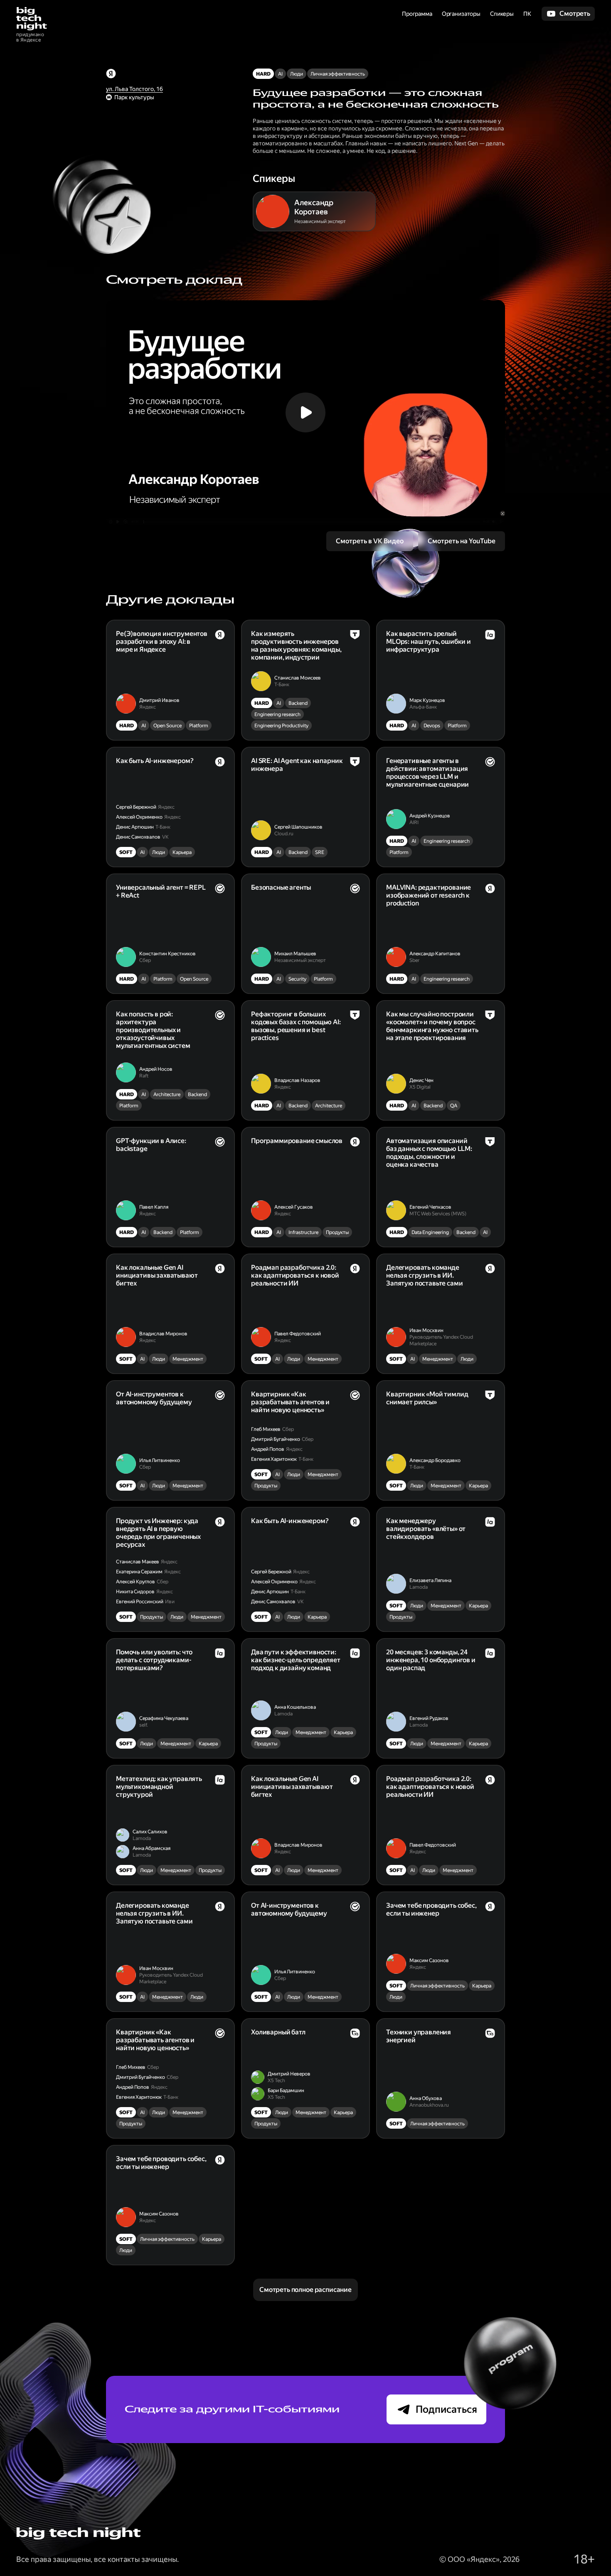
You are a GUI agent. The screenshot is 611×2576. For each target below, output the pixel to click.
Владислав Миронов (163, 1334)
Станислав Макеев (138, 1562)
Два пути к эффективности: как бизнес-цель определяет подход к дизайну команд (296, 1660)
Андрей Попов (268, 1449)
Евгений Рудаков (429, 1718)
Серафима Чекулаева (164, 1718)
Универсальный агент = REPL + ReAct (161, 891)
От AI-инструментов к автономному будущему (154, 1398)
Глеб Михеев (266, 1429)
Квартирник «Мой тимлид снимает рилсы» (427, 1398)
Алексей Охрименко (139, 817)
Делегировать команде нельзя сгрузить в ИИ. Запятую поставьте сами (424, 1275)
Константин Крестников (168, 954)
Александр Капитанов (435, 954)
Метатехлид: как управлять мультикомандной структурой (159, 1787)
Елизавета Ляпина (430, 1580)
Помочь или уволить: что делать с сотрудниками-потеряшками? (154, 1660)
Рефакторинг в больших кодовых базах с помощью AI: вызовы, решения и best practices (296, 1026)
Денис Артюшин (135, 827)
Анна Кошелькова (295, 1707)
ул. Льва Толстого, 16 (134, 89)
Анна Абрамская (152, 1848)
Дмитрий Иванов (159, 700)
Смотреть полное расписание (305, 2290)
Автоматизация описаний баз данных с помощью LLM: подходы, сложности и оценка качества (429, 1153)
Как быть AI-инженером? (155, 761)
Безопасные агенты (281, 887)
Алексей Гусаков (294, 1207)
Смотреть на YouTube (462, 541)
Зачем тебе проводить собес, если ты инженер (431, 1909)
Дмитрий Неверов (289, 2074)
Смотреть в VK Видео (370, 541)
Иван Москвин (426, 1330)
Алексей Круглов (136, 1582)
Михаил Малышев (295, 954)
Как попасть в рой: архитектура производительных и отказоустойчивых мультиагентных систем (153, 1030)
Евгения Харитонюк (274, 1459)
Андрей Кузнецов (430, 816)
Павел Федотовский (298, 1334)
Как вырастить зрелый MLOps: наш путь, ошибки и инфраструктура (429, 642)
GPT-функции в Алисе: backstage (151, 1145)
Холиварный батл (278, 2032)
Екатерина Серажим (139, 1572)
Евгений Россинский (140, 1602)
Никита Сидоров (135, 1592)
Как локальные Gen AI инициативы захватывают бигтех (157, 1275)
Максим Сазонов (429, 1960)
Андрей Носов (156, 1069)
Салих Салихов (150, 1832)
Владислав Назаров (297, 1080)
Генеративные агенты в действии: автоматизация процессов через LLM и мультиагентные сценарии (427, 773)
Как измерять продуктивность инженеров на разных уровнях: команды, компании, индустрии (296, 645)
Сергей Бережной (136, 807)
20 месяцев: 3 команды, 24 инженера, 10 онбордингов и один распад (431, 1660)
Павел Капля (154, 1207)
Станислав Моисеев (298, 678)
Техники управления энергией (419, 2036)
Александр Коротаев (314, 207)
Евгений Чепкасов (430, 1207)
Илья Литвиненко (160, 1460)
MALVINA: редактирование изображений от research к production (429, 895)
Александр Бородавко (435, 1460)
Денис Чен (421, 1080)
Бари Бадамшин (286, 2090)
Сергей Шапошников (298, 827)
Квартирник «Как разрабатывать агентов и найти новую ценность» (290, 1402)
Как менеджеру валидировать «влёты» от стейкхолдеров (426, 1529)
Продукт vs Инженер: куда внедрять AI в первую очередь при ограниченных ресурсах (158, 1533)
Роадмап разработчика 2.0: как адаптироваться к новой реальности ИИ (295, 1275)
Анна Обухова (426, 2098)
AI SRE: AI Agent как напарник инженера (297, 765)
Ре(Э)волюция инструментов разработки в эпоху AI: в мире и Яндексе (162, 642)
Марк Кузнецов (427, 700)
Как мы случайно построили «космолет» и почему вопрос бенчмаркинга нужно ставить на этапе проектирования (432, 1026)
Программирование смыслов (297, 1141)
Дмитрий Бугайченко (276, 1439)
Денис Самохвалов (138, 837)
